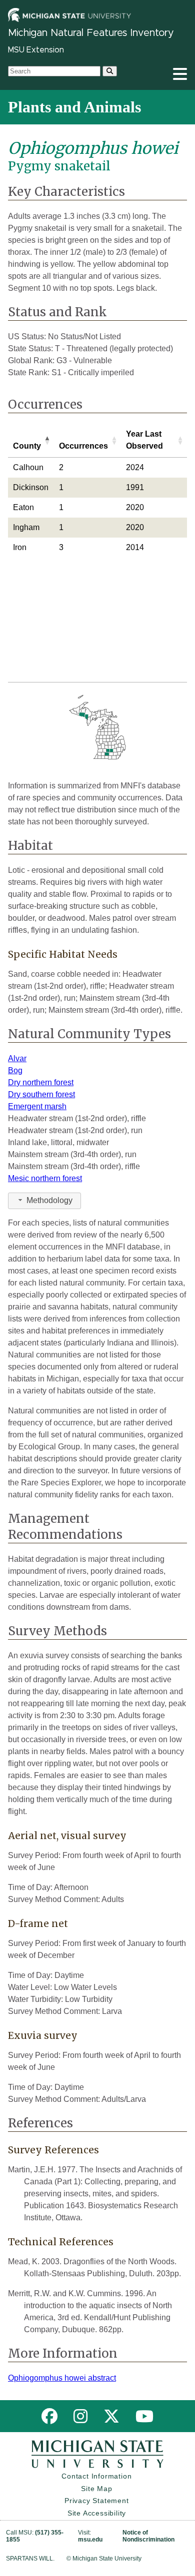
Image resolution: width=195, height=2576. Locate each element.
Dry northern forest (41, 1082)
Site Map (96, 2489)
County (27, 446)
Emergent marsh (37, 1106)
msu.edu (90, 2540)
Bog (15, 1070)
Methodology (49, 1200)
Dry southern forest (41, 1094)
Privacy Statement (97, 2501)
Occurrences (83, 446)
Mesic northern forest (45, 1178)
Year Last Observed (144, 440)
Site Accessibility (97, 2513)
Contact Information (96, 2476)
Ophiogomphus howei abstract (62, 2378)
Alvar (17, 1058)
